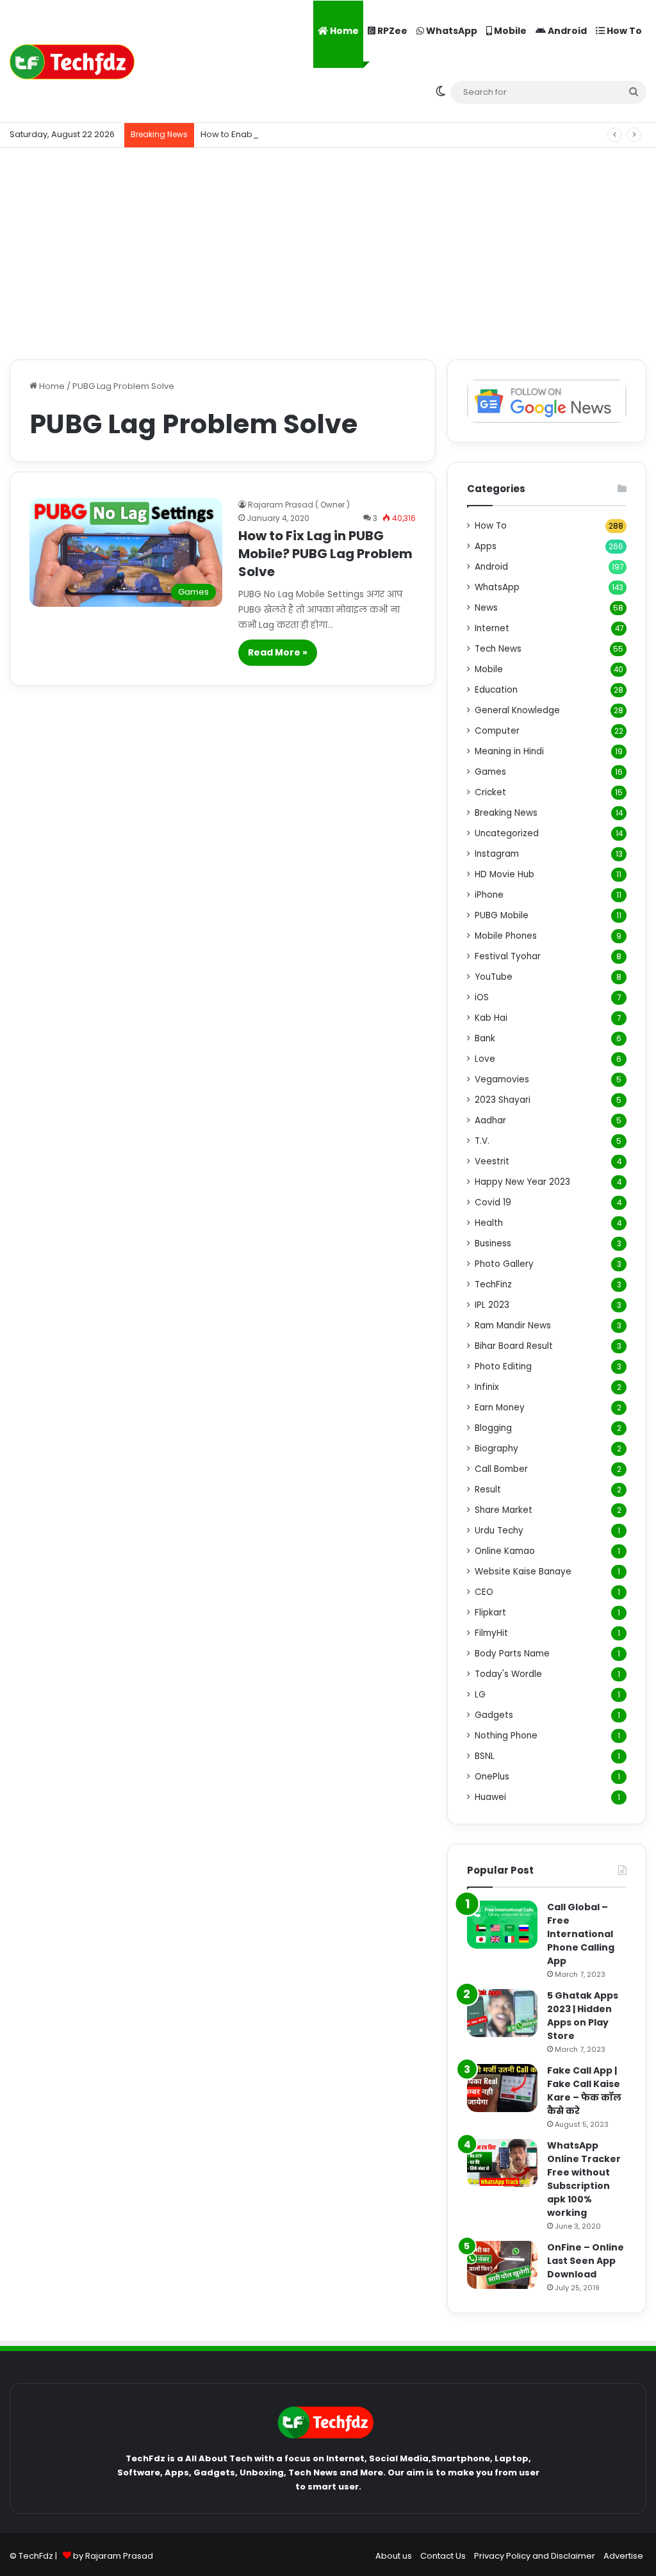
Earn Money (500, 1408)
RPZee (391, 31)
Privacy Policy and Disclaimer (535, 2556)
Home (343, 31)
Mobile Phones (506, 936)
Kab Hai (491, 1018)
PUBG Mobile (502, 915)
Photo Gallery (504, 1264)
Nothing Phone (506, 1736)
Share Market (504, 1510)
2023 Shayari (503, 1100)
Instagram (497, 854)
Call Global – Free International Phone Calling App (581, 1934)
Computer (497, 731)
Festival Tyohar (508, 956)
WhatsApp (451, 31)
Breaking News (506, 813)
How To (623, 31)
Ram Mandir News (513, 1325)
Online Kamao (505, 1551)
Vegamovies (502, 1079)
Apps (486, 546)
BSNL (485, 1756)
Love (485, 1059)
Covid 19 (493, 1202)
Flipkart (490, 1613)
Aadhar (490, 1120)
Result (488, 1490)
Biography (496, 1449)
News (486, 608)
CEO (484, 1592)
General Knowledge (517, 710)
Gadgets (494, 1715)
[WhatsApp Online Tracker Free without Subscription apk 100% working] (502, 2163)
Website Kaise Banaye (523, 1572)
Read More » (278, 652)
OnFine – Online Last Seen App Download (586, 2261)
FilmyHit (491, 1633)
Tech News (498, 649)
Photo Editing (503, 1366)
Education (496, 690)
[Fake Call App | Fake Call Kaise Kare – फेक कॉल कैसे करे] (502, 2088)
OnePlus (492, 1777)
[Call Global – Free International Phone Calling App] (502, 1925)
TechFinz (493, 1284)
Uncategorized (507, 833)
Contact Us (443, 2556)
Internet (492, 628)
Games (490, 772)
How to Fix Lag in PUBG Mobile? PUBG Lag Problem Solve (325, 554)
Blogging (493, 1428)
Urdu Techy (499, 1531)
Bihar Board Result (514, 1346)
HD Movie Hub (504, 874)
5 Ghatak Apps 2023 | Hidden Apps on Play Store (583, 2016)
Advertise (623, 2556)
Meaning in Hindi (509, 751)
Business (493, 1243)
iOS (482, 997)
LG (480, 1695)
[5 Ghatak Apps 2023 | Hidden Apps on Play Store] (502, 2013)
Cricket (490, 792)
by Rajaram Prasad (113, 2556)
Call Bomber (501, 1469)
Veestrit (492, 1161)
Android (566, 31)
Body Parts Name (512, 1654)
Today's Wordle (508, 1674)
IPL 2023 (492, 1305)
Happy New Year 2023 (522, 1182)
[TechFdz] (72, 62)
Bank (485, 1038)
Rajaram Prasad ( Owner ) (299, 505)
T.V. (482, 1141)
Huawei (490, 1797)
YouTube (494, 977)
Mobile (509, 31)
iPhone (489, 895)
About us (394, 2556)
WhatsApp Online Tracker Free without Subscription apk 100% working (584, 2179)
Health (489, 1223)
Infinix (487, 1387)
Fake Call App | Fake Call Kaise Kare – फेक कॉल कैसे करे (584, 2091)
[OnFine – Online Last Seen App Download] (502, 2265)
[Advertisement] (328, 251)
